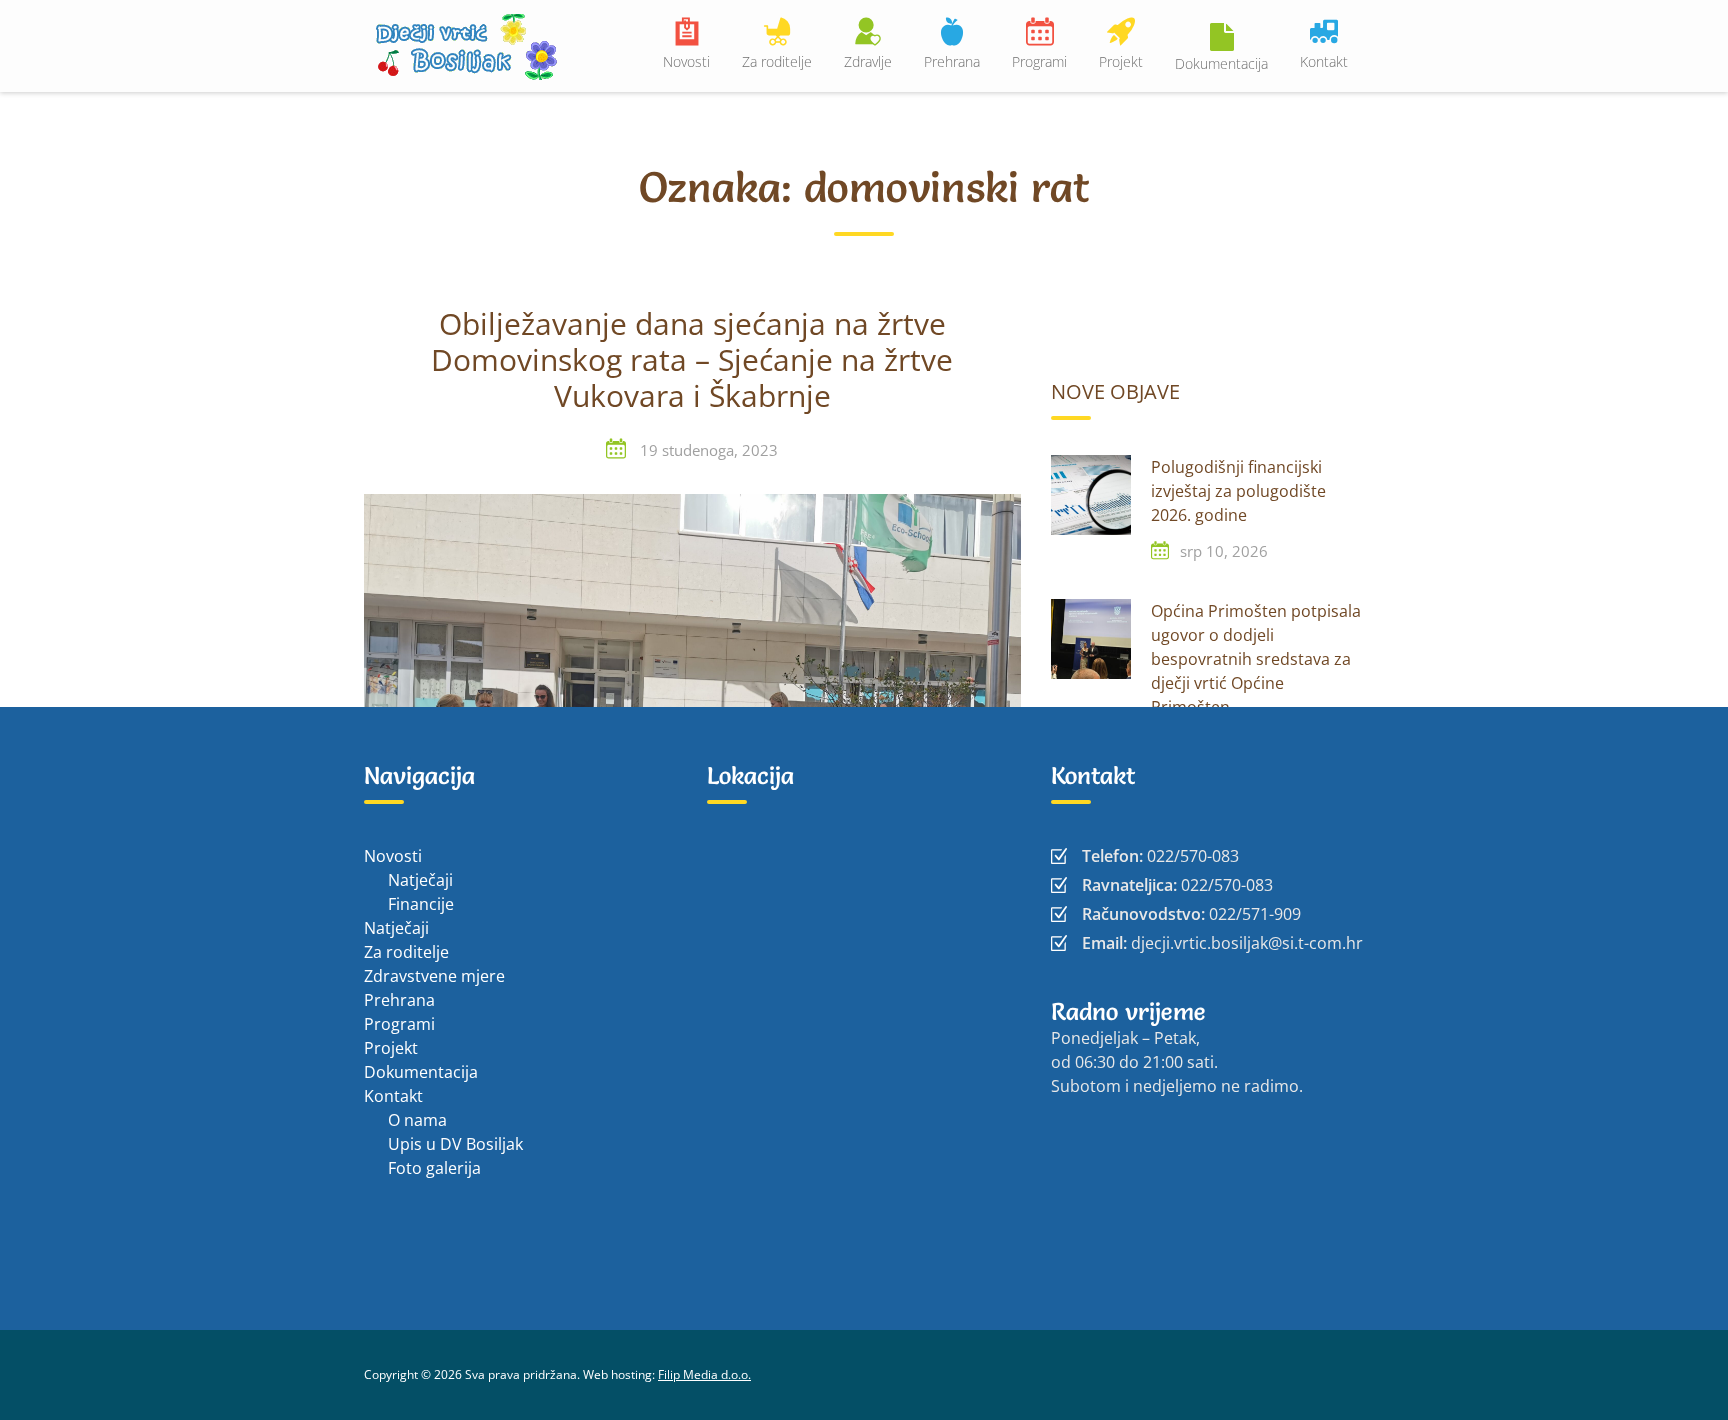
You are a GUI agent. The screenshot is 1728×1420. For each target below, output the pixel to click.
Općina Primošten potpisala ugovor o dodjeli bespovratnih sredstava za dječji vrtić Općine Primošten (1256, 659)
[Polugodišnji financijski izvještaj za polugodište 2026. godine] (1091, 495)
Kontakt (1324, 61)
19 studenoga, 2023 (709, 450)
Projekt (1121, 61)
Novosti (686, 61)
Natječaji (420, 880)
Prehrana (952, 61)
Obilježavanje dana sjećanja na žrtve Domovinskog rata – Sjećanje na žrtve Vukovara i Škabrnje (692, 361)
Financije (421, 904)
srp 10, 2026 (1224, 551)
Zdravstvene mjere (434, 976)
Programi (1039, 61)
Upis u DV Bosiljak (455, 1144)
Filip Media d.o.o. (704, 1374)
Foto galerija (434, 1168)
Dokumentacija (1221, 63)
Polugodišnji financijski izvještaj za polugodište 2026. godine (1238, 491)
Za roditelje (777, 61)
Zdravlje (868, 61)
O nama (417, 1120)
